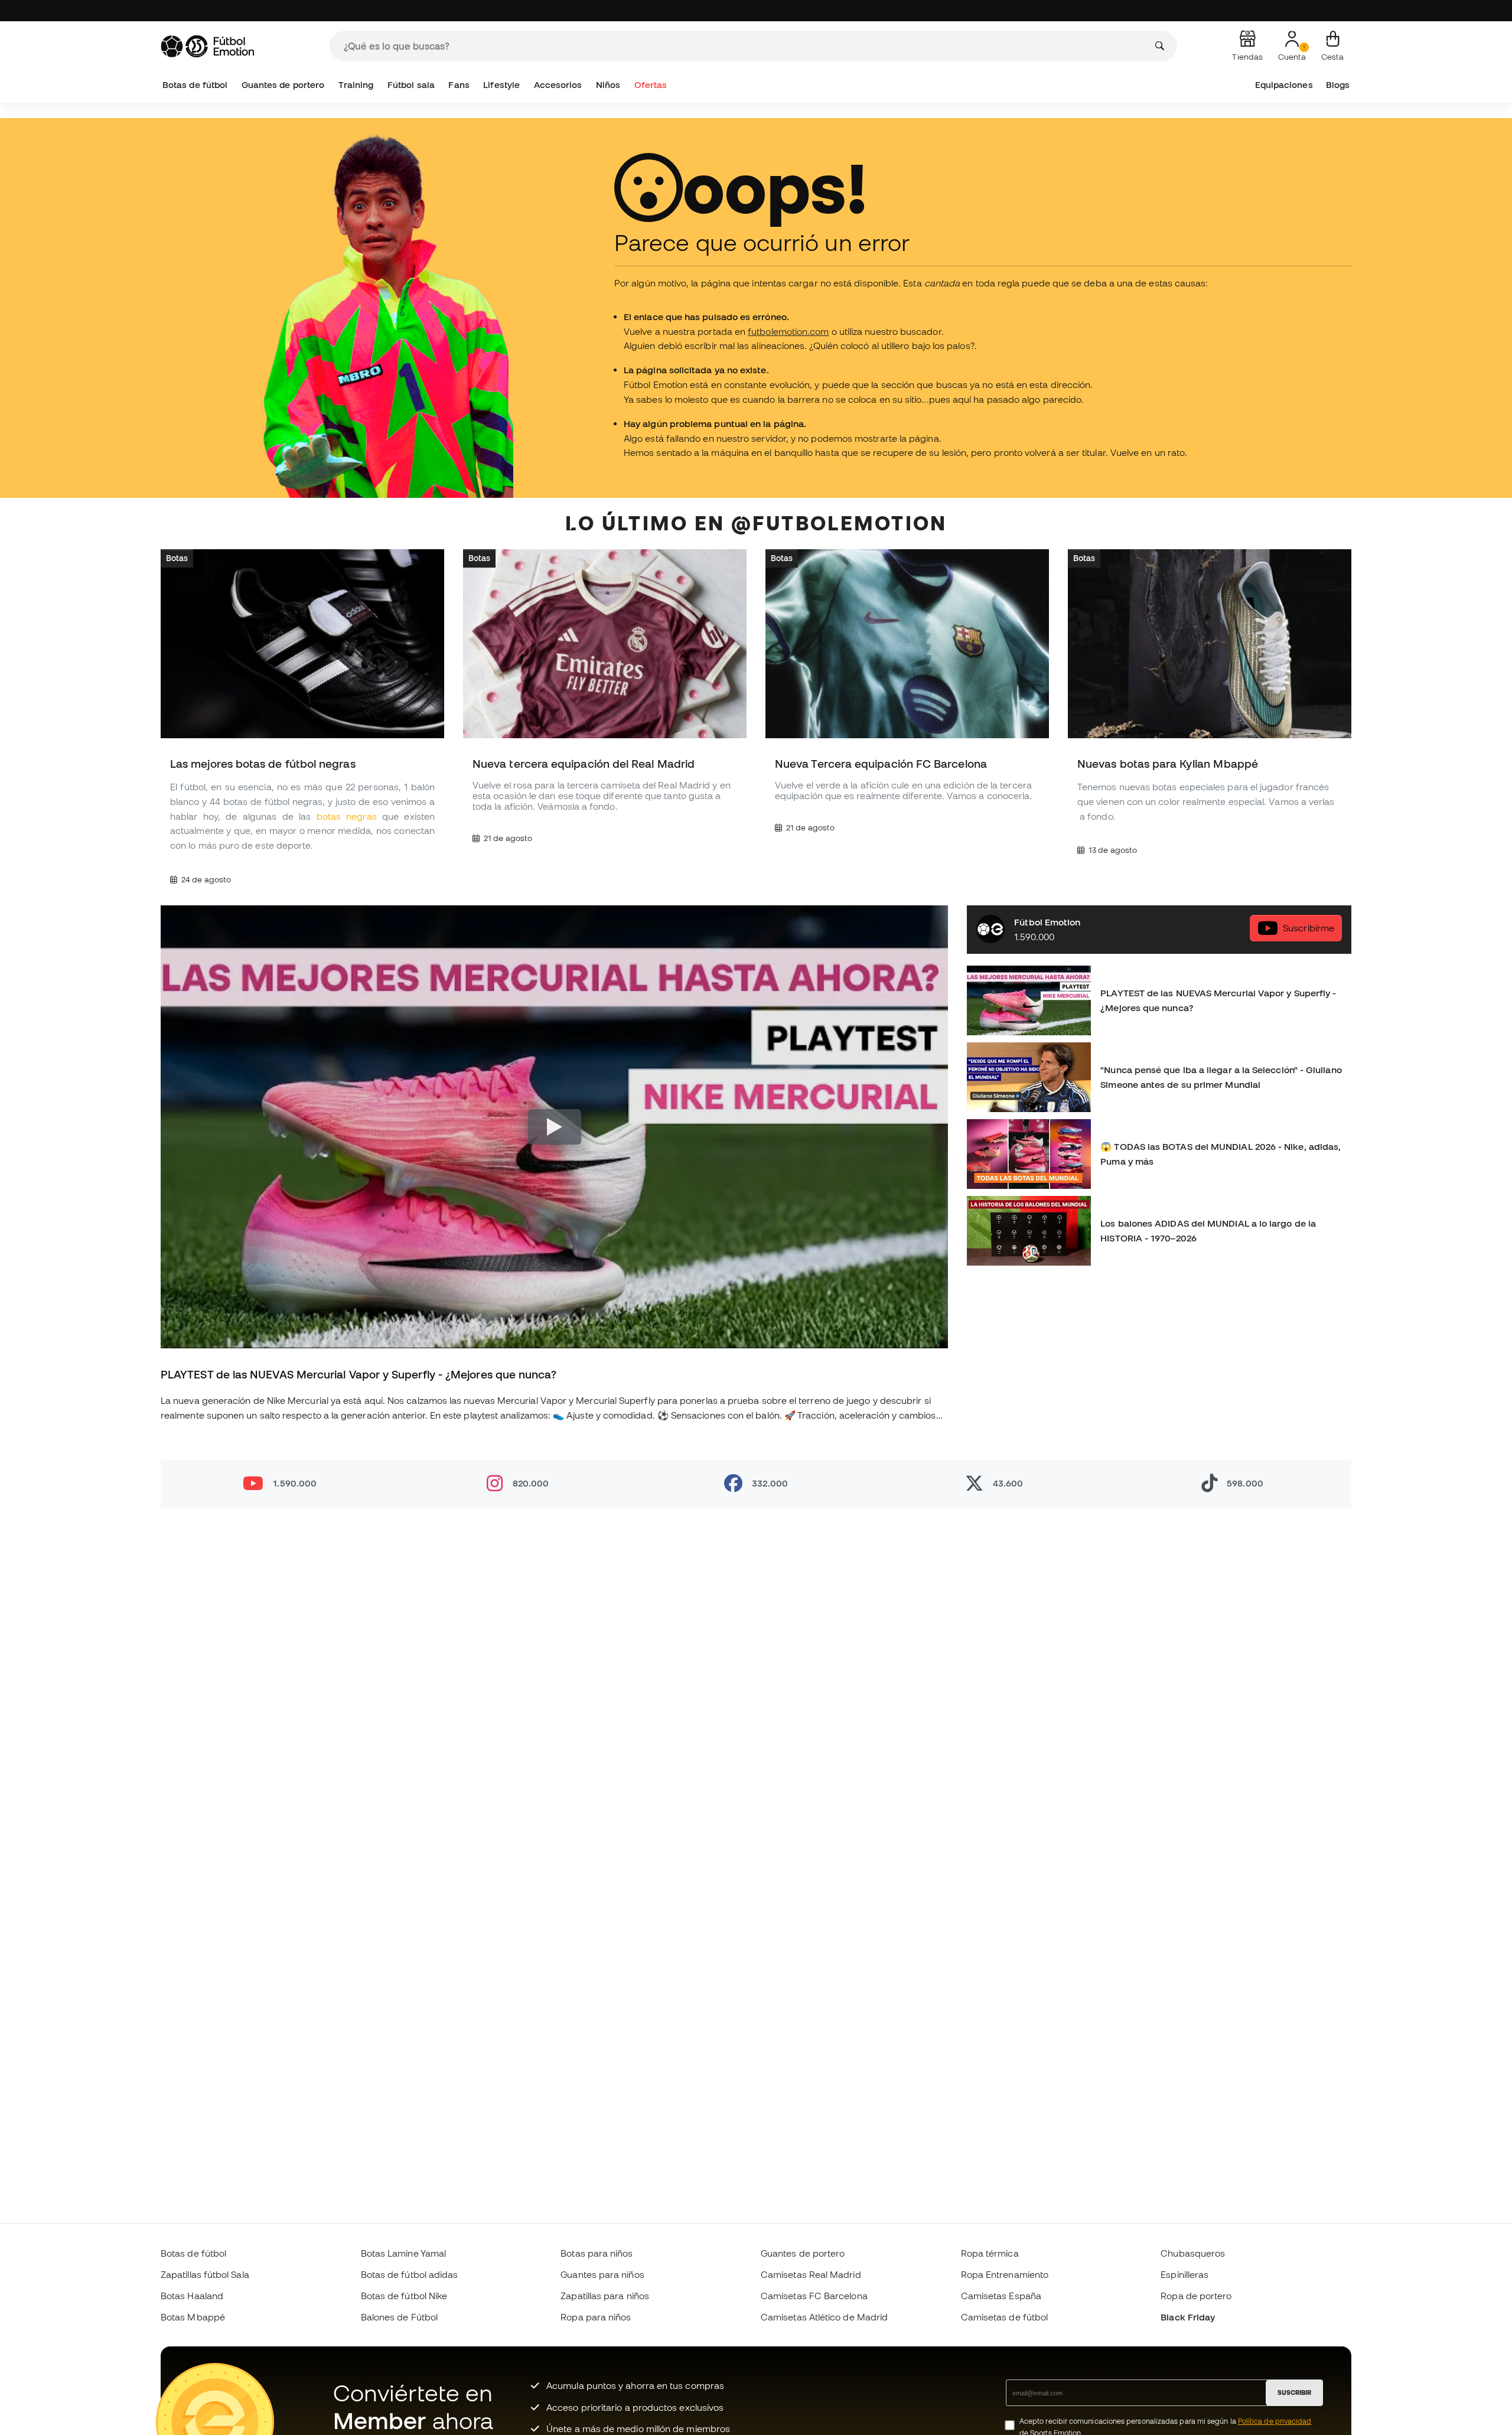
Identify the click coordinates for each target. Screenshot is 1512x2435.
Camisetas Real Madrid (811, 2274)
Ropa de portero (1196, 2296)
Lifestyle (501, 85)
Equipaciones (1284, 85)
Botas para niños (597, 2253)
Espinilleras (1184, 2274)
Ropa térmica (990, 2253)
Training (356, 85)
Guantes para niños (602, 2274)
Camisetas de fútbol (1004, 2317)
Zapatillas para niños (605, 2296)
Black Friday (1188, 2317)
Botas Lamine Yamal (403, 2253)
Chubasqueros (1193, 2253)
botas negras (347, 816)
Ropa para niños (596, 2317)
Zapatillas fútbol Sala (205, 2274)
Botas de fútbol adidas (410, 2274)
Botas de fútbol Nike (404, 2296)
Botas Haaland (192, 2296)
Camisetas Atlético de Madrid (824, 2317)
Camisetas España (1001, 2296)
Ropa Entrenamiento (1005, 2274)
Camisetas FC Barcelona (814, 2296)
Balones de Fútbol (399, 2317)
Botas (177, 558)
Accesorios (558, 85)
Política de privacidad (1275, 2421)
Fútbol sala (411, 85)
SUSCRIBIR (1294, 2392)
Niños (608, 85)
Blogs (1338, 85)
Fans (459, 85)
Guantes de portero (283, 85)
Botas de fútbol (195, 85)
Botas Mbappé (193, 2317)
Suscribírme (1309, 928)
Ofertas (651, 85)
